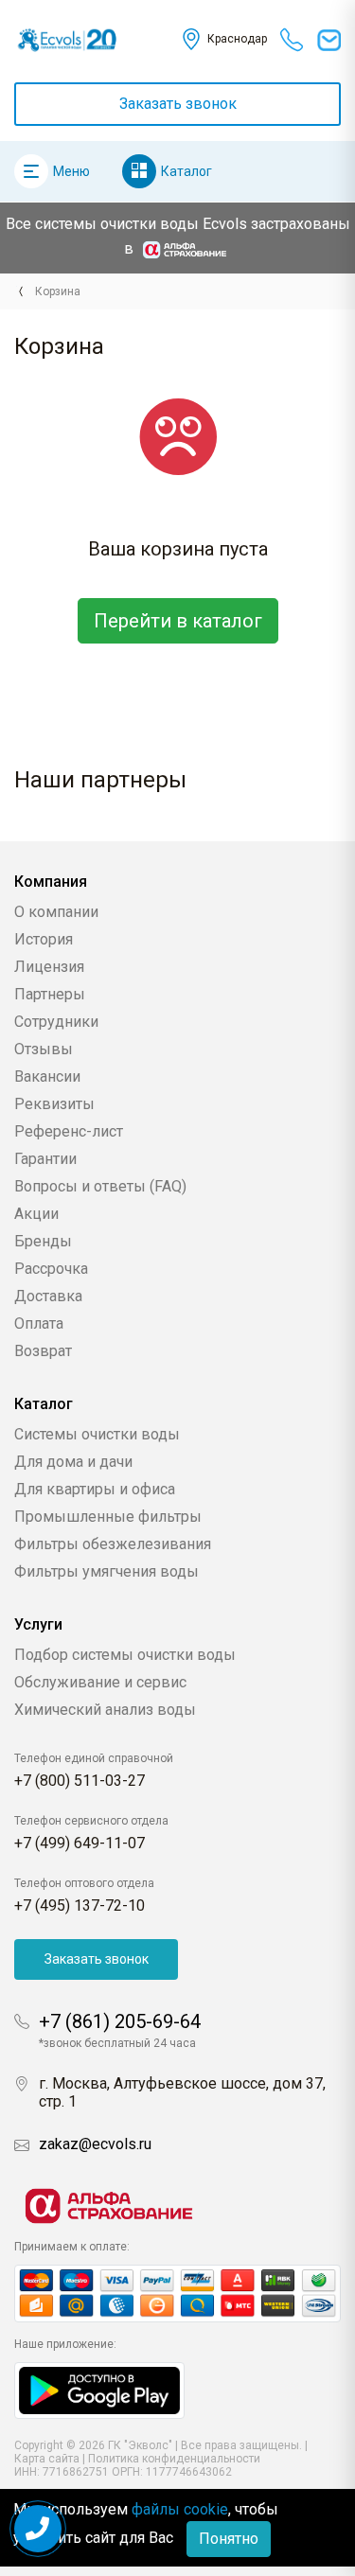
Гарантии (45, 1159)
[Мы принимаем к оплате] (177, 2294)
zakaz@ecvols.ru (95, 2144)
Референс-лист (69, 1131)
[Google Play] (99, 2389)
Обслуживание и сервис (100, 1682)
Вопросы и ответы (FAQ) (100, 1186)
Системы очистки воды (97, 1434)
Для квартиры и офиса (95, 1489)
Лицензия (49, 967)
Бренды (43, 1241)
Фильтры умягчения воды (106, 1571)
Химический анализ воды (105, 1710)
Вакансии (47, 1076)
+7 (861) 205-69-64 (120, 2021)
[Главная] (20, 291)
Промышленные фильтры (108, 1517)
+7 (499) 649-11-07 (80, 1843)
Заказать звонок (178, 104)
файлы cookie (180, 2509)
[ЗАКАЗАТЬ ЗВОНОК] (38, 2529)
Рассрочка (51, 1269)
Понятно (229, 2539)
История (44, 939)
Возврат (43, 1351)
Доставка (48, 1296)
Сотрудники (56, 1022)
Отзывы (44, 1049)
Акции (36, 1214)
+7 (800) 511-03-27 (80, 1781)
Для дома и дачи (73, 1462)
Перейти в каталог (178, 621)
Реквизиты (54, 1104)
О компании (56, 912)
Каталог (186, 171)
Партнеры (50, 994)
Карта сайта (47, 2459)
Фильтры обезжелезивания (113, 1544)
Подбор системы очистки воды (125, 1655)
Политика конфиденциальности (174, 2459)
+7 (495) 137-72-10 (80, 1906)
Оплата (39, 1323)
